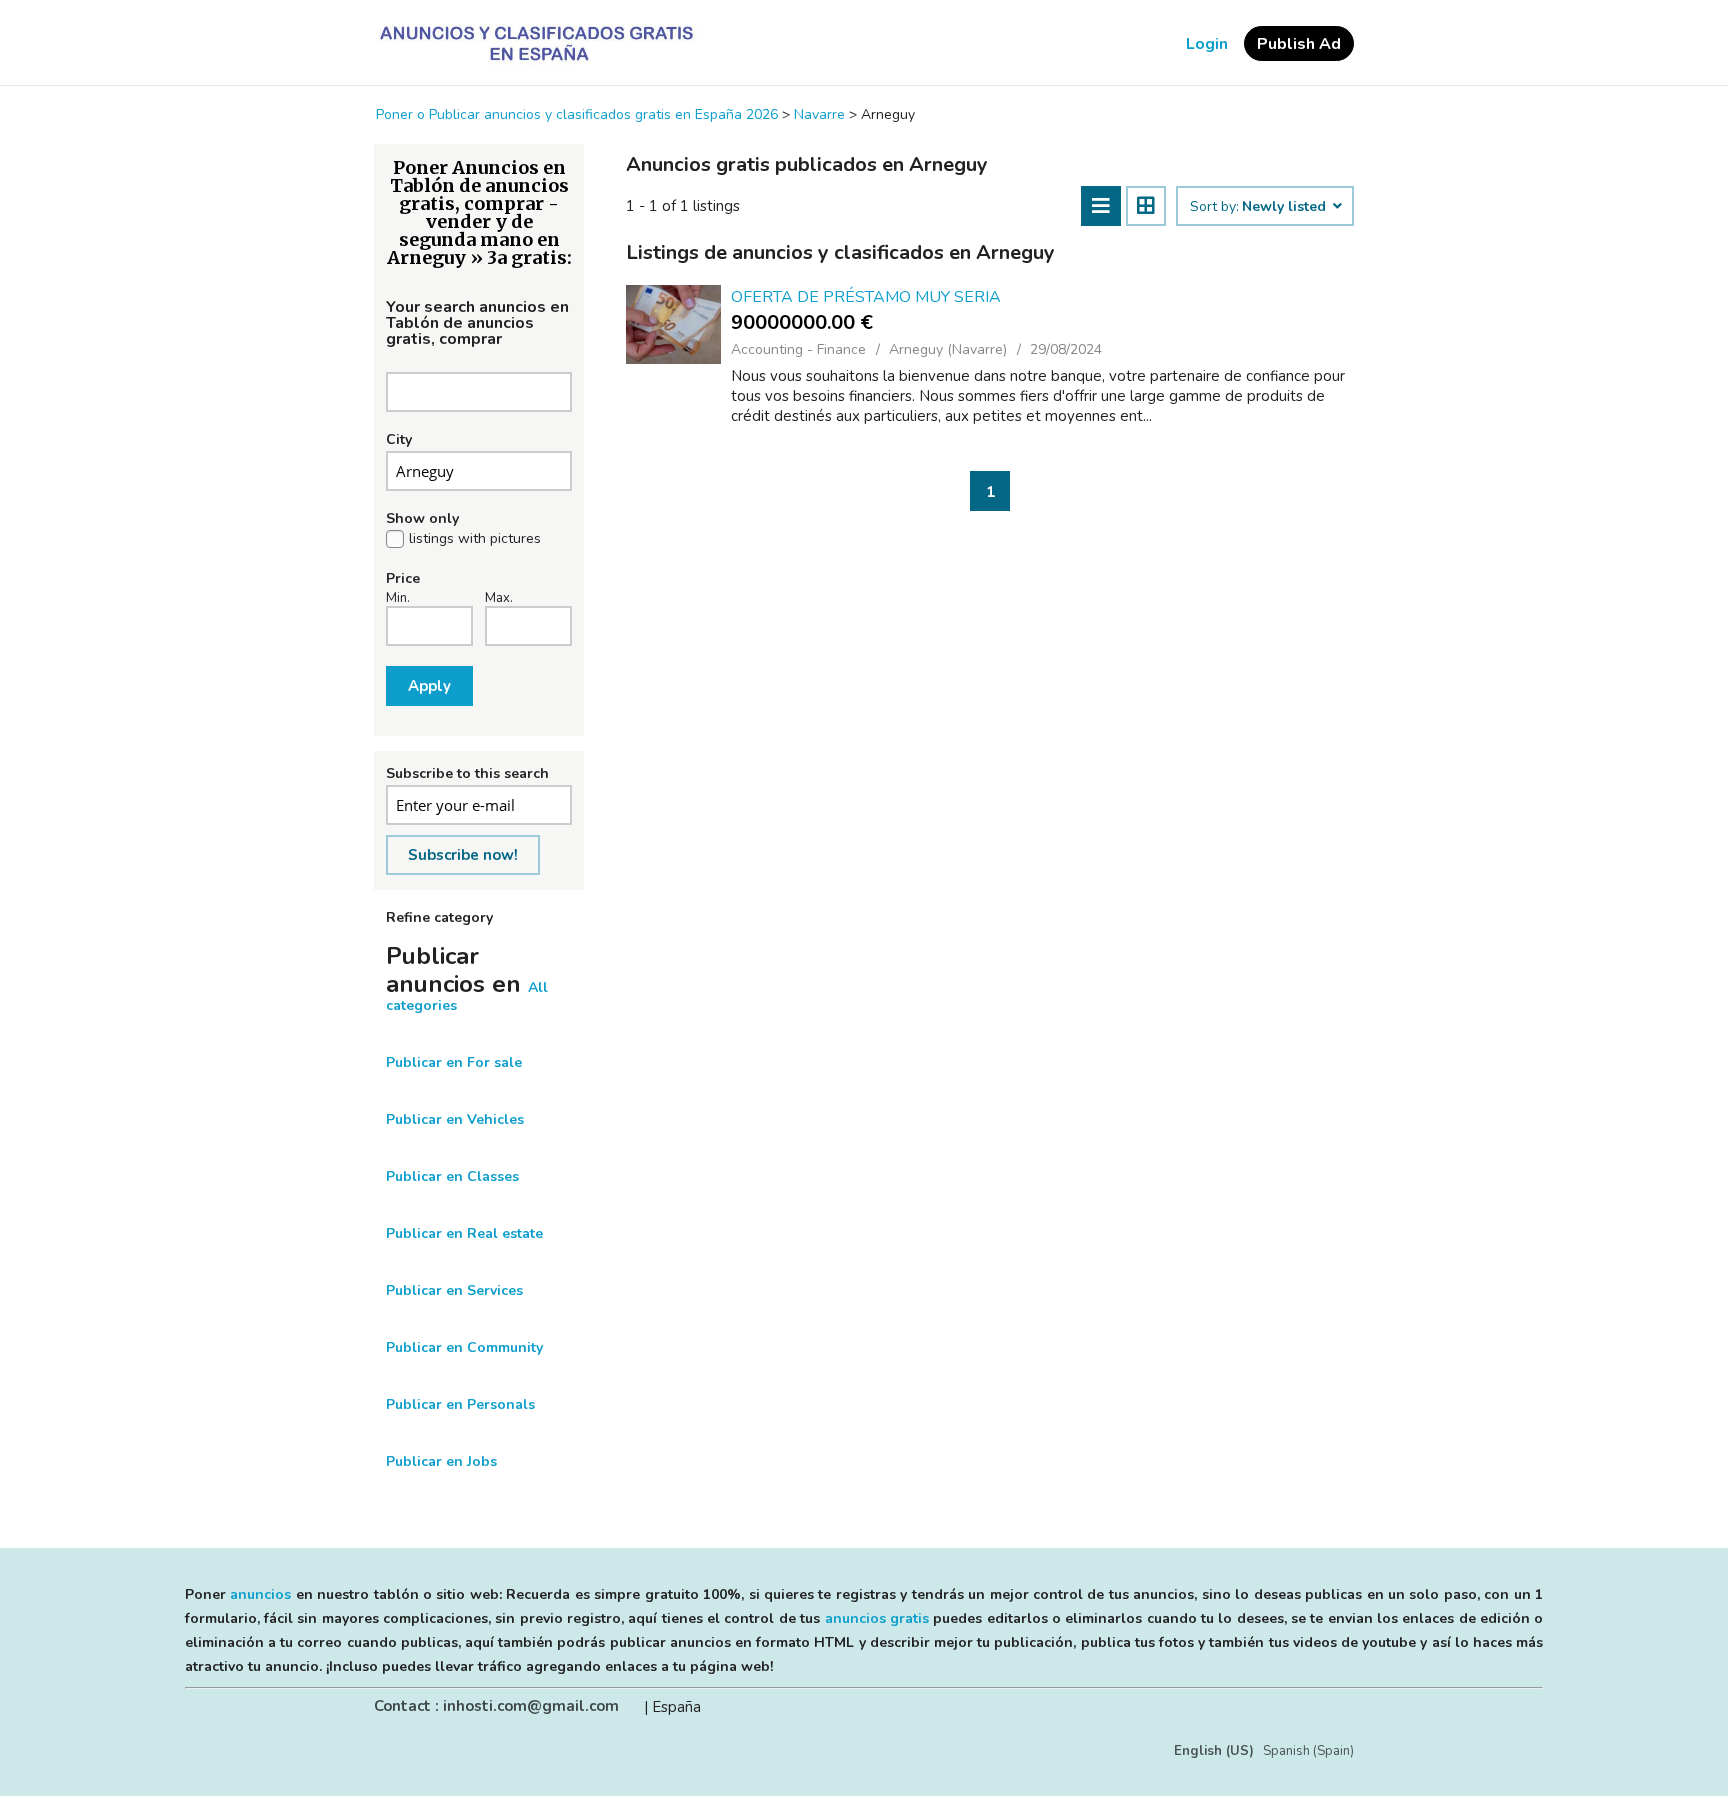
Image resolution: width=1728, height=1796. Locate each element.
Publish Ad (1299, 44)
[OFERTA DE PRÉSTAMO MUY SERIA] (673, 324)
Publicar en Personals (460, 1404)
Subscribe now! (463, 855)
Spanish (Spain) (1308, 1751)
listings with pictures (475, 539)
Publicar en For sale (454, 1062)
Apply (429, 686)
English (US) (1214, 1751)
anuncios (260, 1594)
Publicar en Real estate (464, 1233)
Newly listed (1286, 207)
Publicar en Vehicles (455, 1119)
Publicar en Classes (452, 1176)
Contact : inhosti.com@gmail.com (496, 1706)
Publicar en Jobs (441, 1461)
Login (1207, 44)
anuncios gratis (877, 1618)
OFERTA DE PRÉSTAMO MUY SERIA (866, 297)
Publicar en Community (464, 1347)
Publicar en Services (454, 1290)
